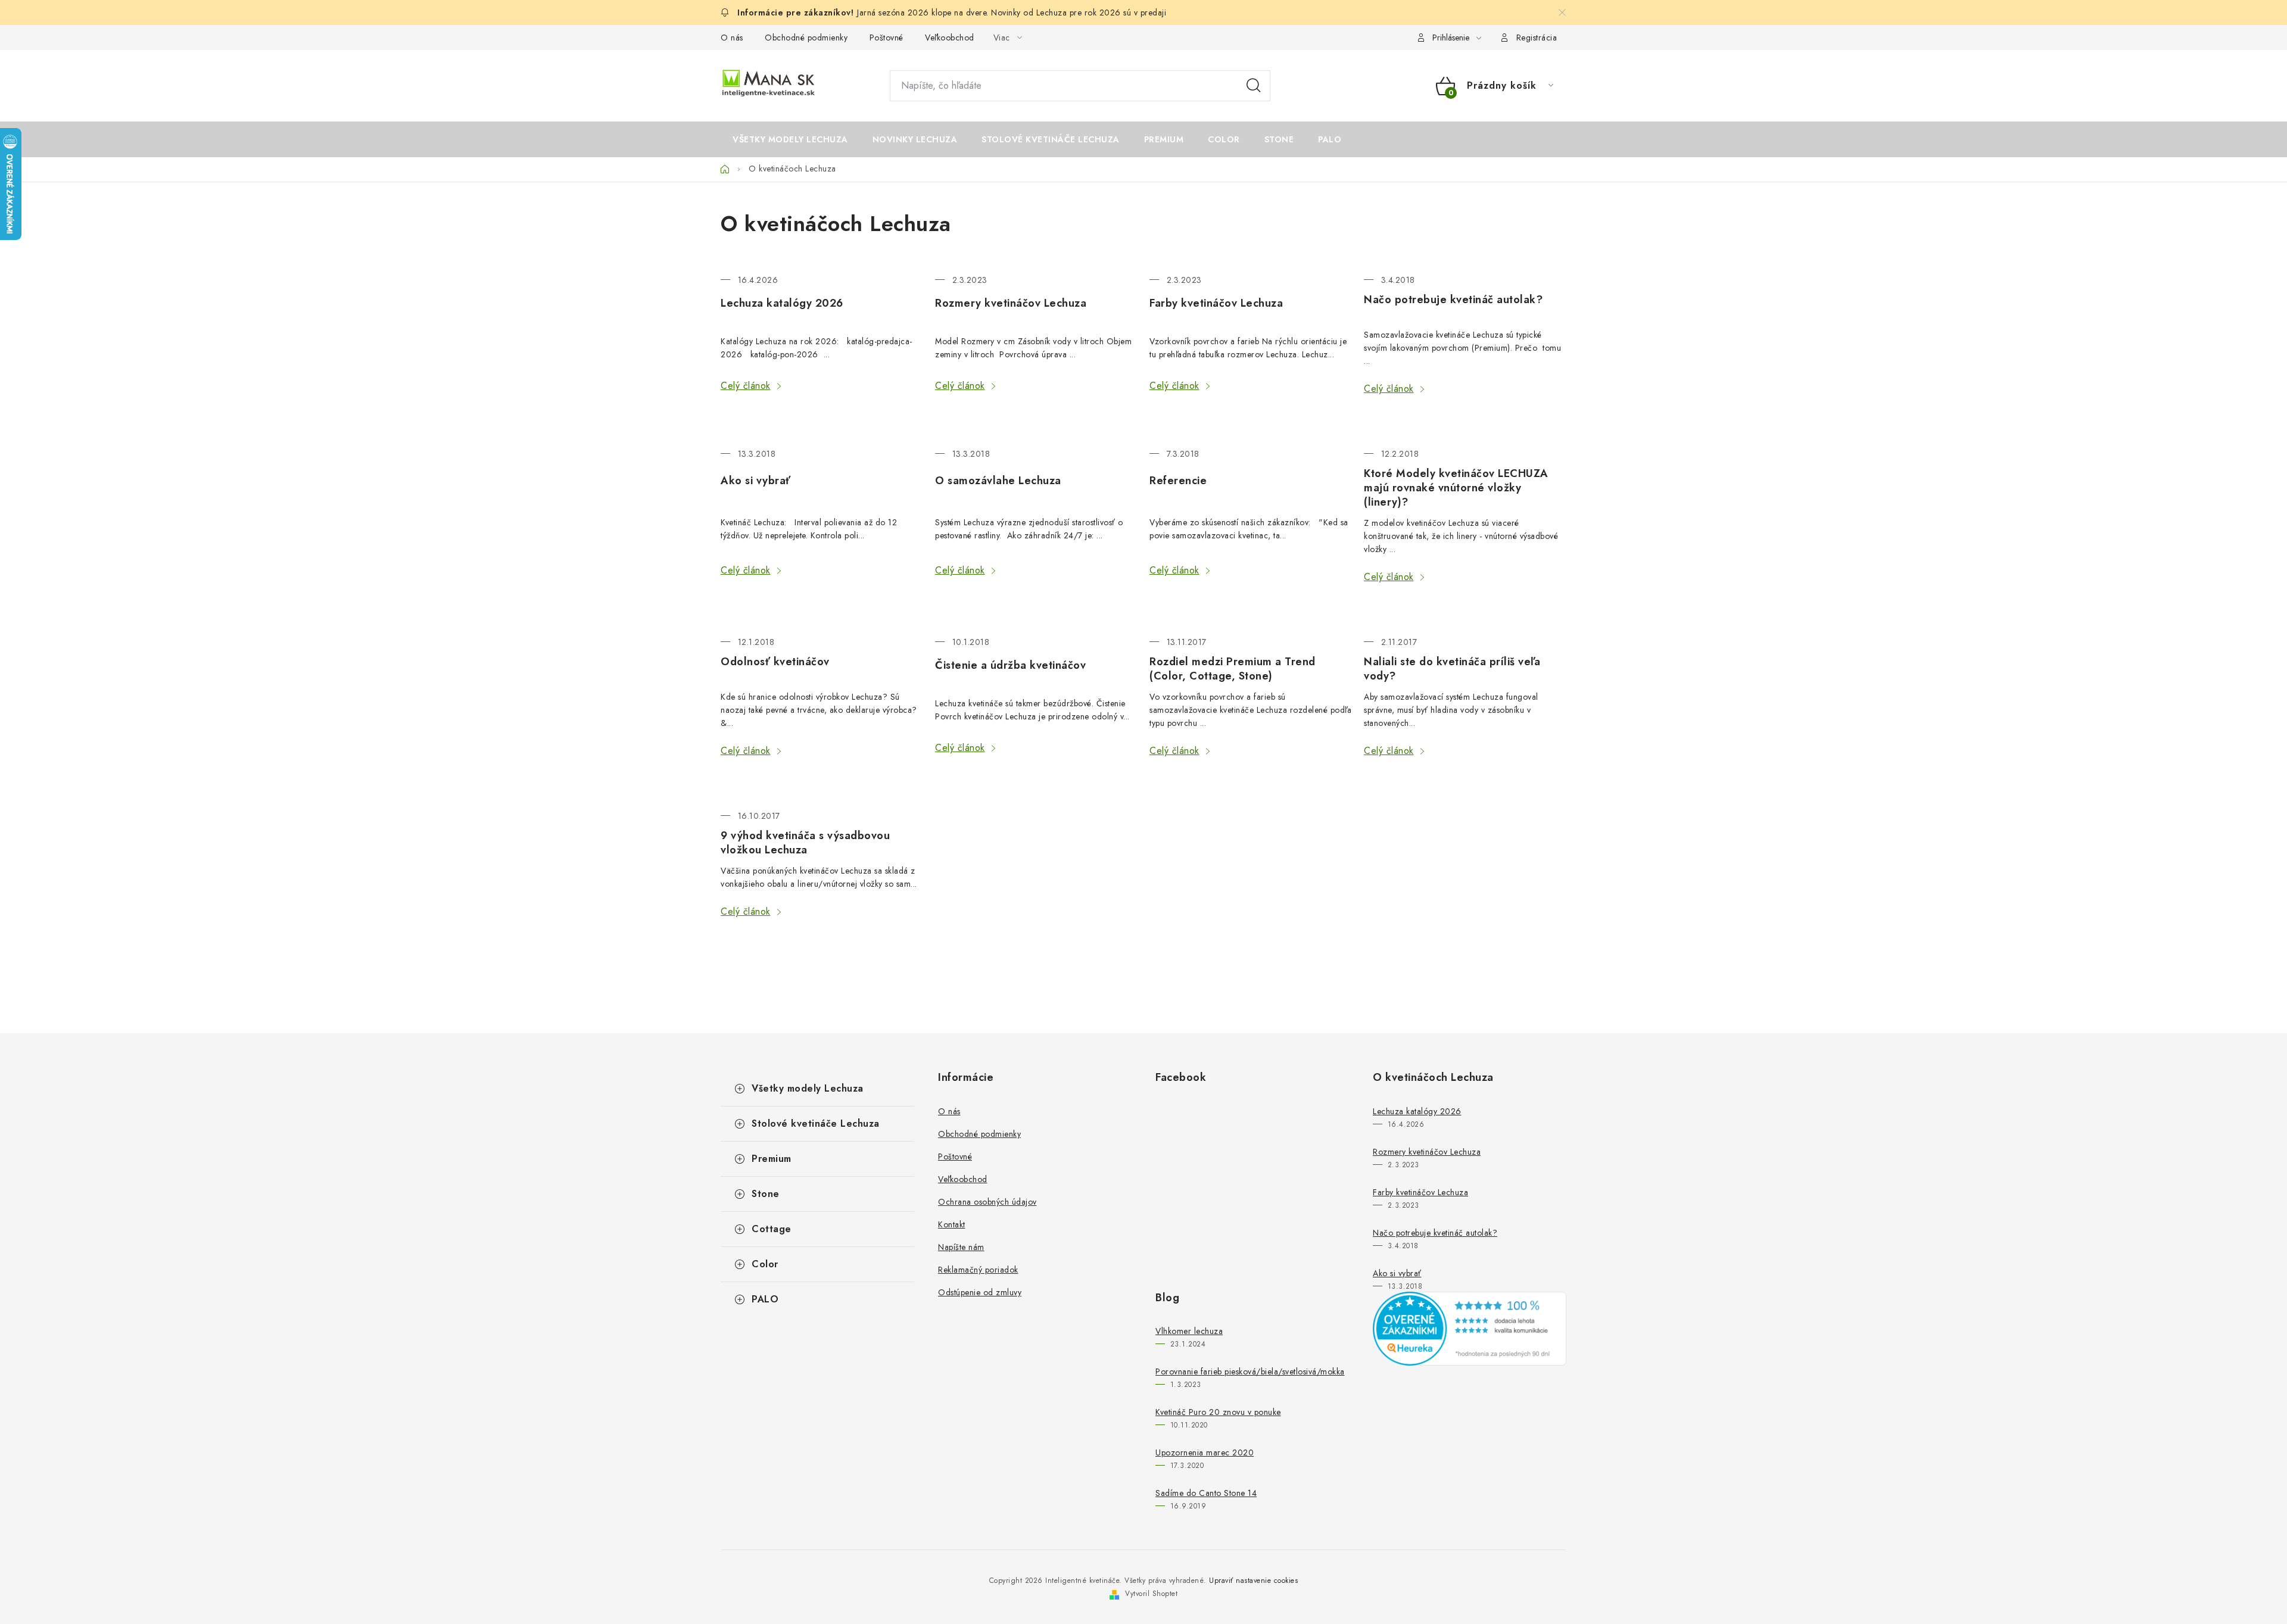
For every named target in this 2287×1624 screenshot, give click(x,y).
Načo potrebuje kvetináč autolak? (1453, 300)
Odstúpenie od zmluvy (980, 1292)
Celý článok (746, 386)
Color (765, 1264)
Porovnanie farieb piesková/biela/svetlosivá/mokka (1250, 1371)
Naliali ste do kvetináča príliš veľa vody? (1452, 669)
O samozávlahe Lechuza (998, 481)
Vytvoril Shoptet (1151, 1594)
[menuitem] (790, 139)
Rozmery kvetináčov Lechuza (1011, 303)
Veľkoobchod (950, 38)
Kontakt (952, 1224)
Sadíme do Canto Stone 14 (1206, 1493)
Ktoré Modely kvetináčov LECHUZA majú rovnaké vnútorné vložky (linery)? (1456, 488)
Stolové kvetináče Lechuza (816, 1123)
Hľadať (1254, 86)
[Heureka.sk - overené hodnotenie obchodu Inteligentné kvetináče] (1470, 1329)
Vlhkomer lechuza (1189, 1331)
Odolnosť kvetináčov (775, 662)
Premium (772, 1159)
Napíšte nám (961, 1247)
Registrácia (1537, 38)
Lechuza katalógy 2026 (782, 303)
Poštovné (887, 38)
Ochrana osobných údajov (987, 1202)
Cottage (772, 1229)
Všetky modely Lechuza (808, 1088)
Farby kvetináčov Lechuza (1216, 303)
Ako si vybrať (756, 481)
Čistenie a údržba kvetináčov (1010, 665)
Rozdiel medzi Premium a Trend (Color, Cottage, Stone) (1233, 669)
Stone (766, 1194)
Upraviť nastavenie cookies (1253, 1581)
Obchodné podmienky (806, 38)
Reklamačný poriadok (978, 1270)
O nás (732, 38)
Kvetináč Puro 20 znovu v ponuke (1218, 1412)
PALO (765, 1299)
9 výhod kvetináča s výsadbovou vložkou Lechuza (805, 843)
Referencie (1178, 481)
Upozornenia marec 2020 (1205, 1452)
